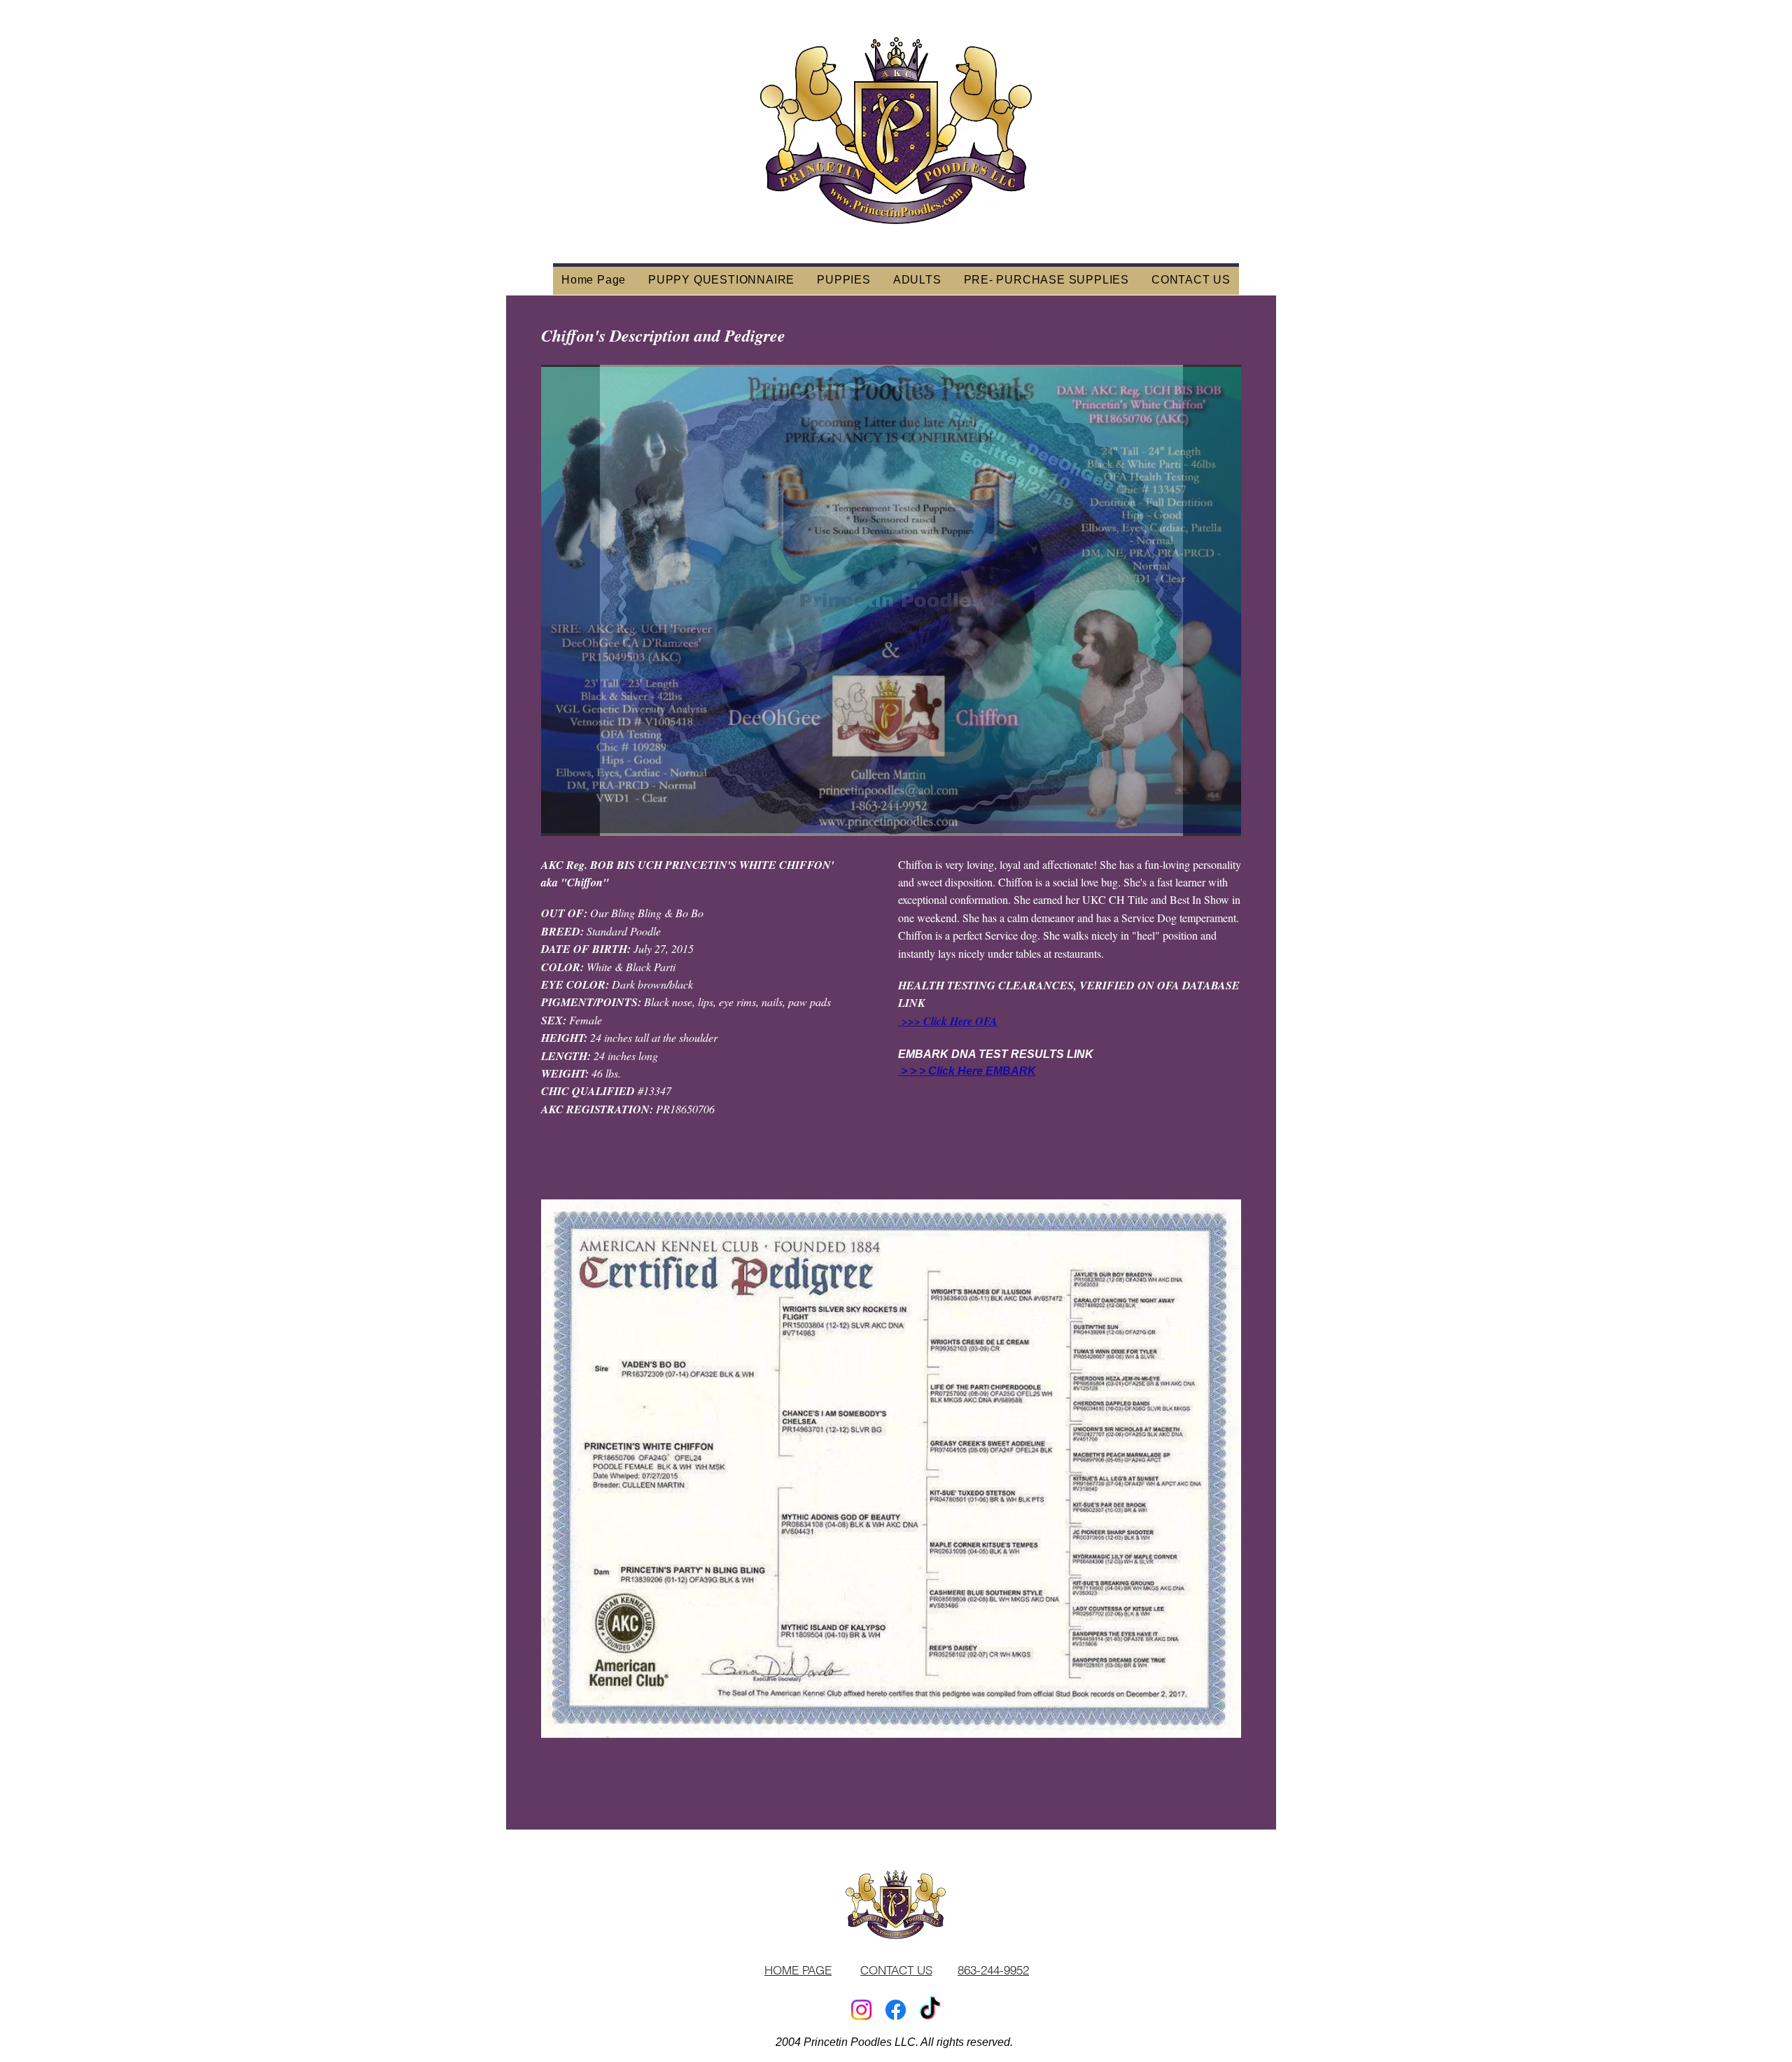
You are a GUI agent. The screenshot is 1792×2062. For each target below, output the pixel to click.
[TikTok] (930, 2010)
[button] (891, 600)
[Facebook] (896, 2010)
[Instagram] (861, 2010)
